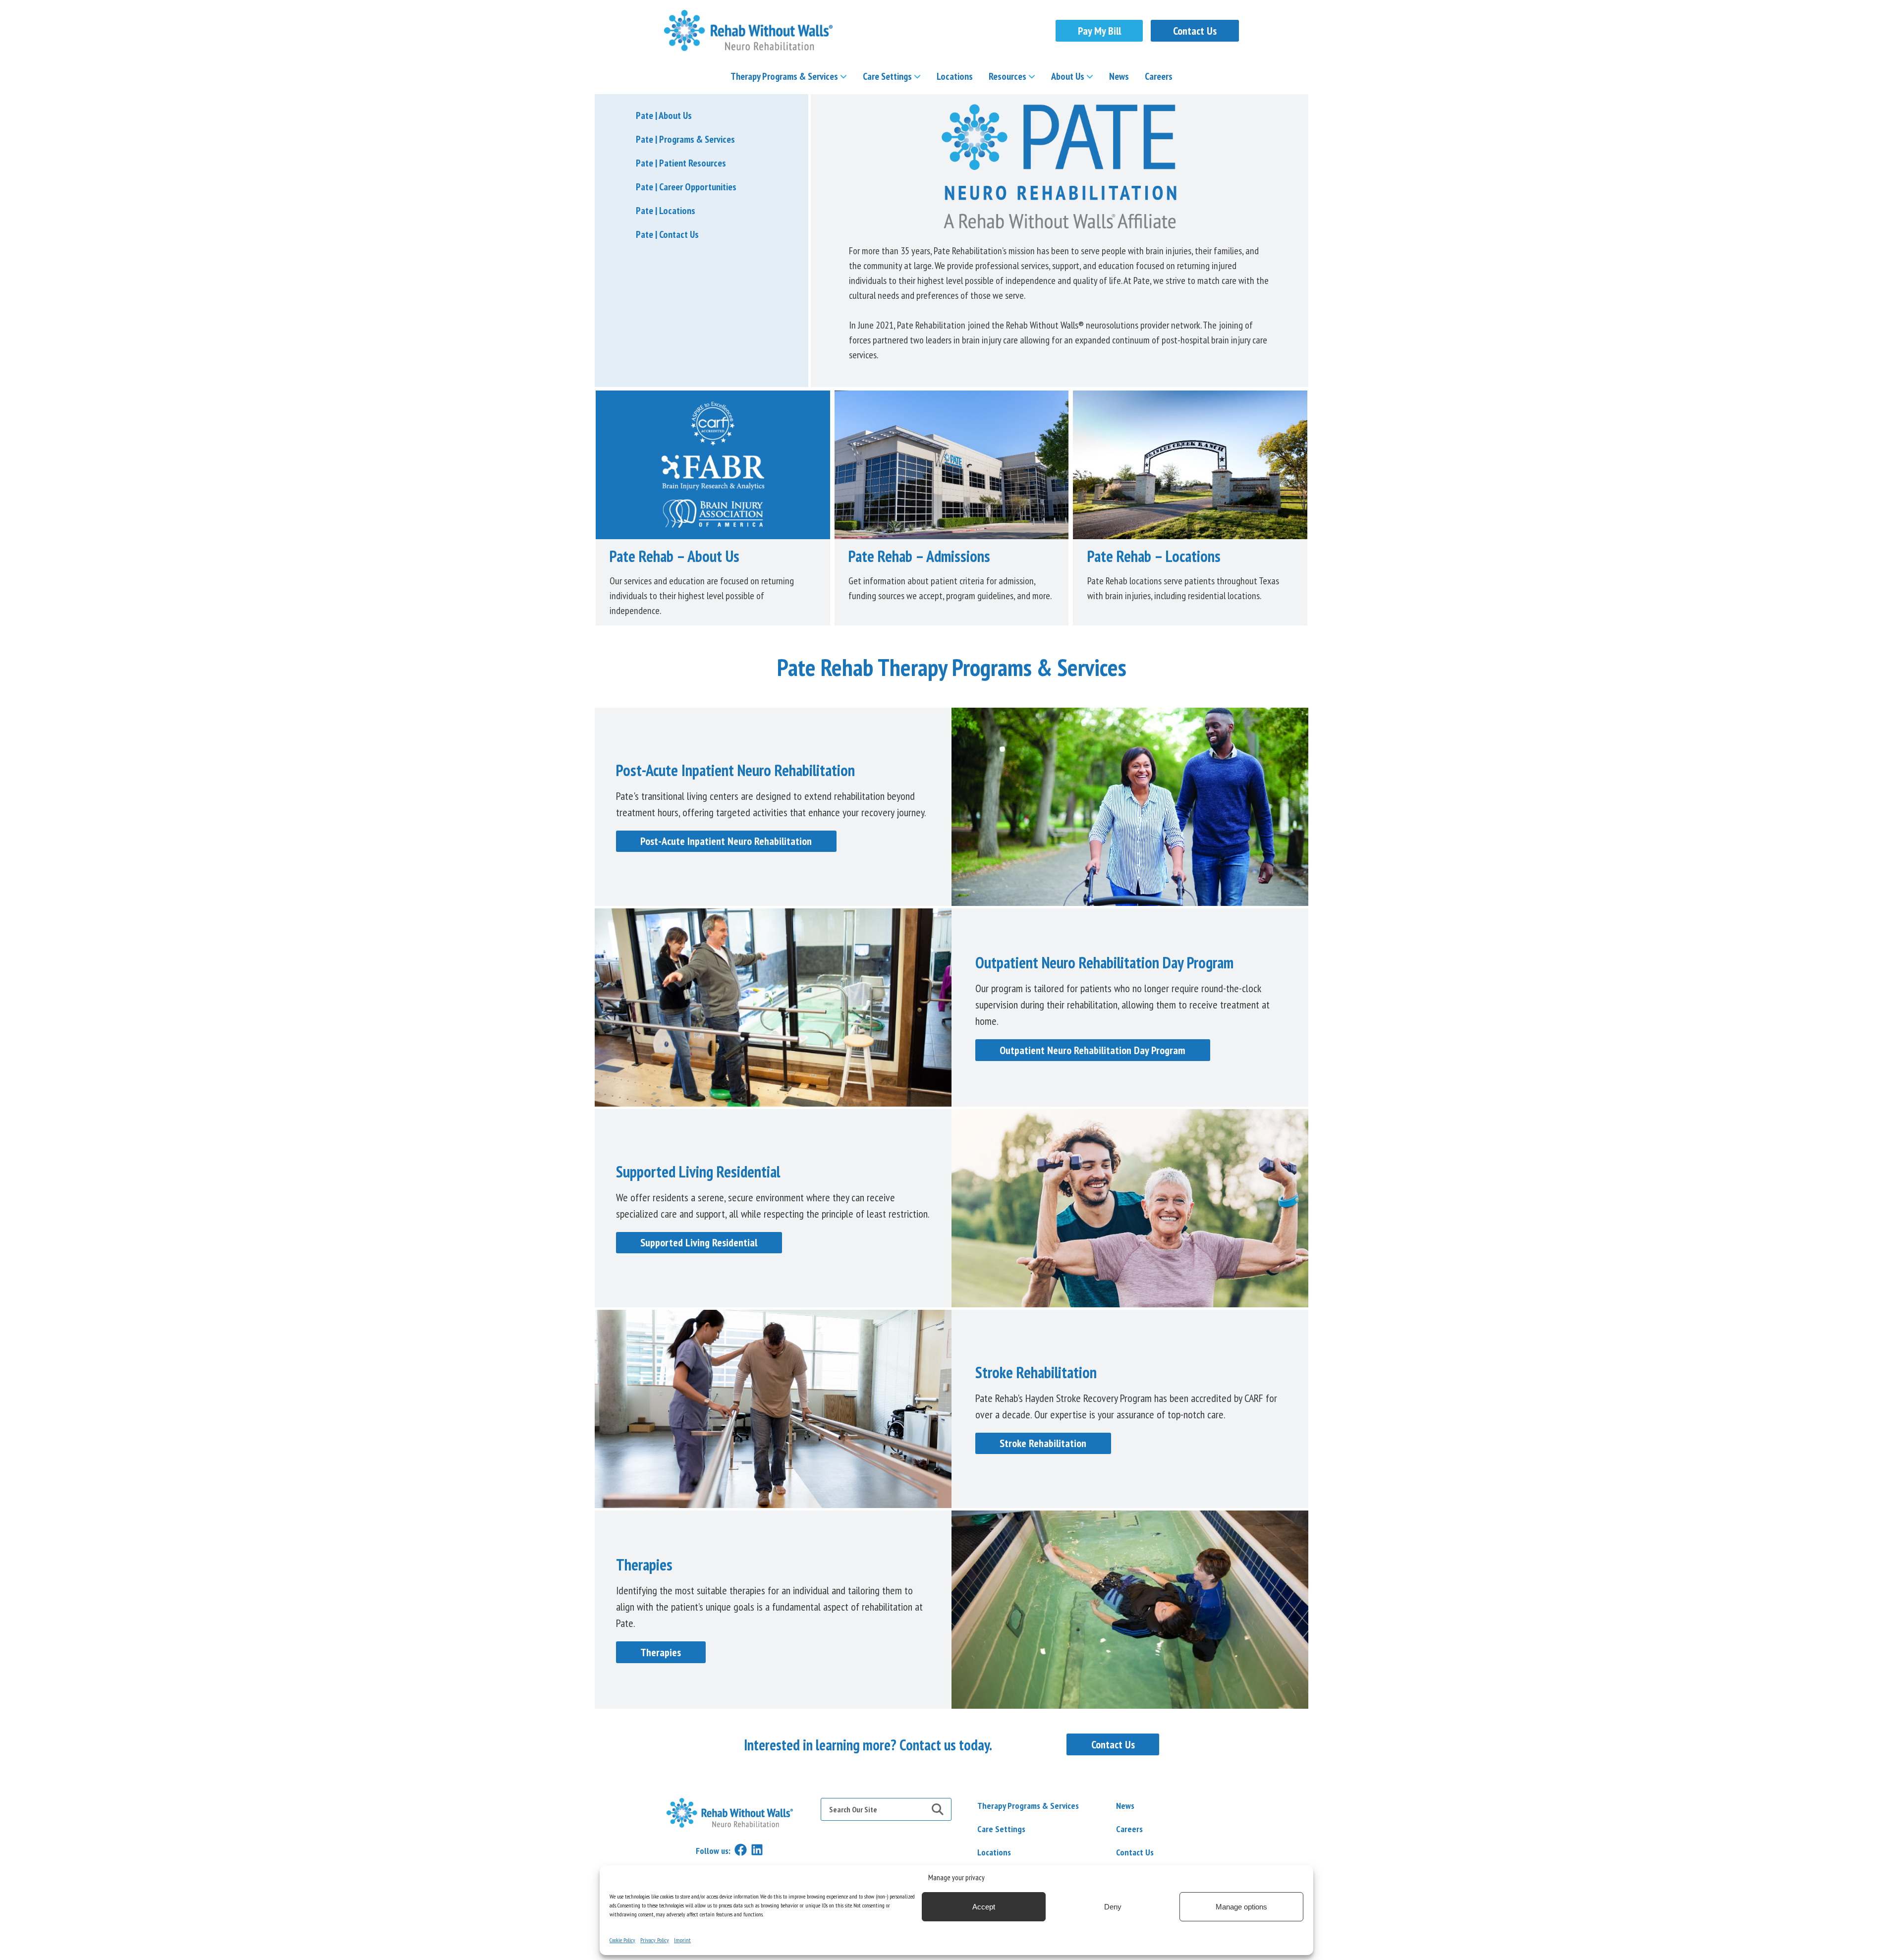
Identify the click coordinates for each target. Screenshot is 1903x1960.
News (1119, 76)
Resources (1007, 76)
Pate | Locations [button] (666, 211)
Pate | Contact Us (667, 234)
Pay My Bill (1099, 31)
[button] (748, 30)
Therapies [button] (661, 1652)
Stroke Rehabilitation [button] (1043, 1443)
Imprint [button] (682, 1940)
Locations (955, 76)
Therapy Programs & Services (784, 76)
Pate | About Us (664, 115)
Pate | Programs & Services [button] (685, 139)
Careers (1159, 76)
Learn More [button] (713, 465)
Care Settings (887, 76)
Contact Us (1195, 31)
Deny (1113, 1907)
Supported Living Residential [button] (699, 1242)
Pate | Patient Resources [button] (681, 163)
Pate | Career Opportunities (686, 187)
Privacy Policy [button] (655, 1940)
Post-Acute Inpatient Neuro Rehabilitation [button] (726, 841)
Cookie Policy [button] (622, 1940)
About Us (1068, 76)
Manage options (1241, 1907)
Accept (984, 1907)
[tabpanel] (951, 1745)
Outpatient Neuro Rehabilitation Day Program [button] (1092, 1050)
